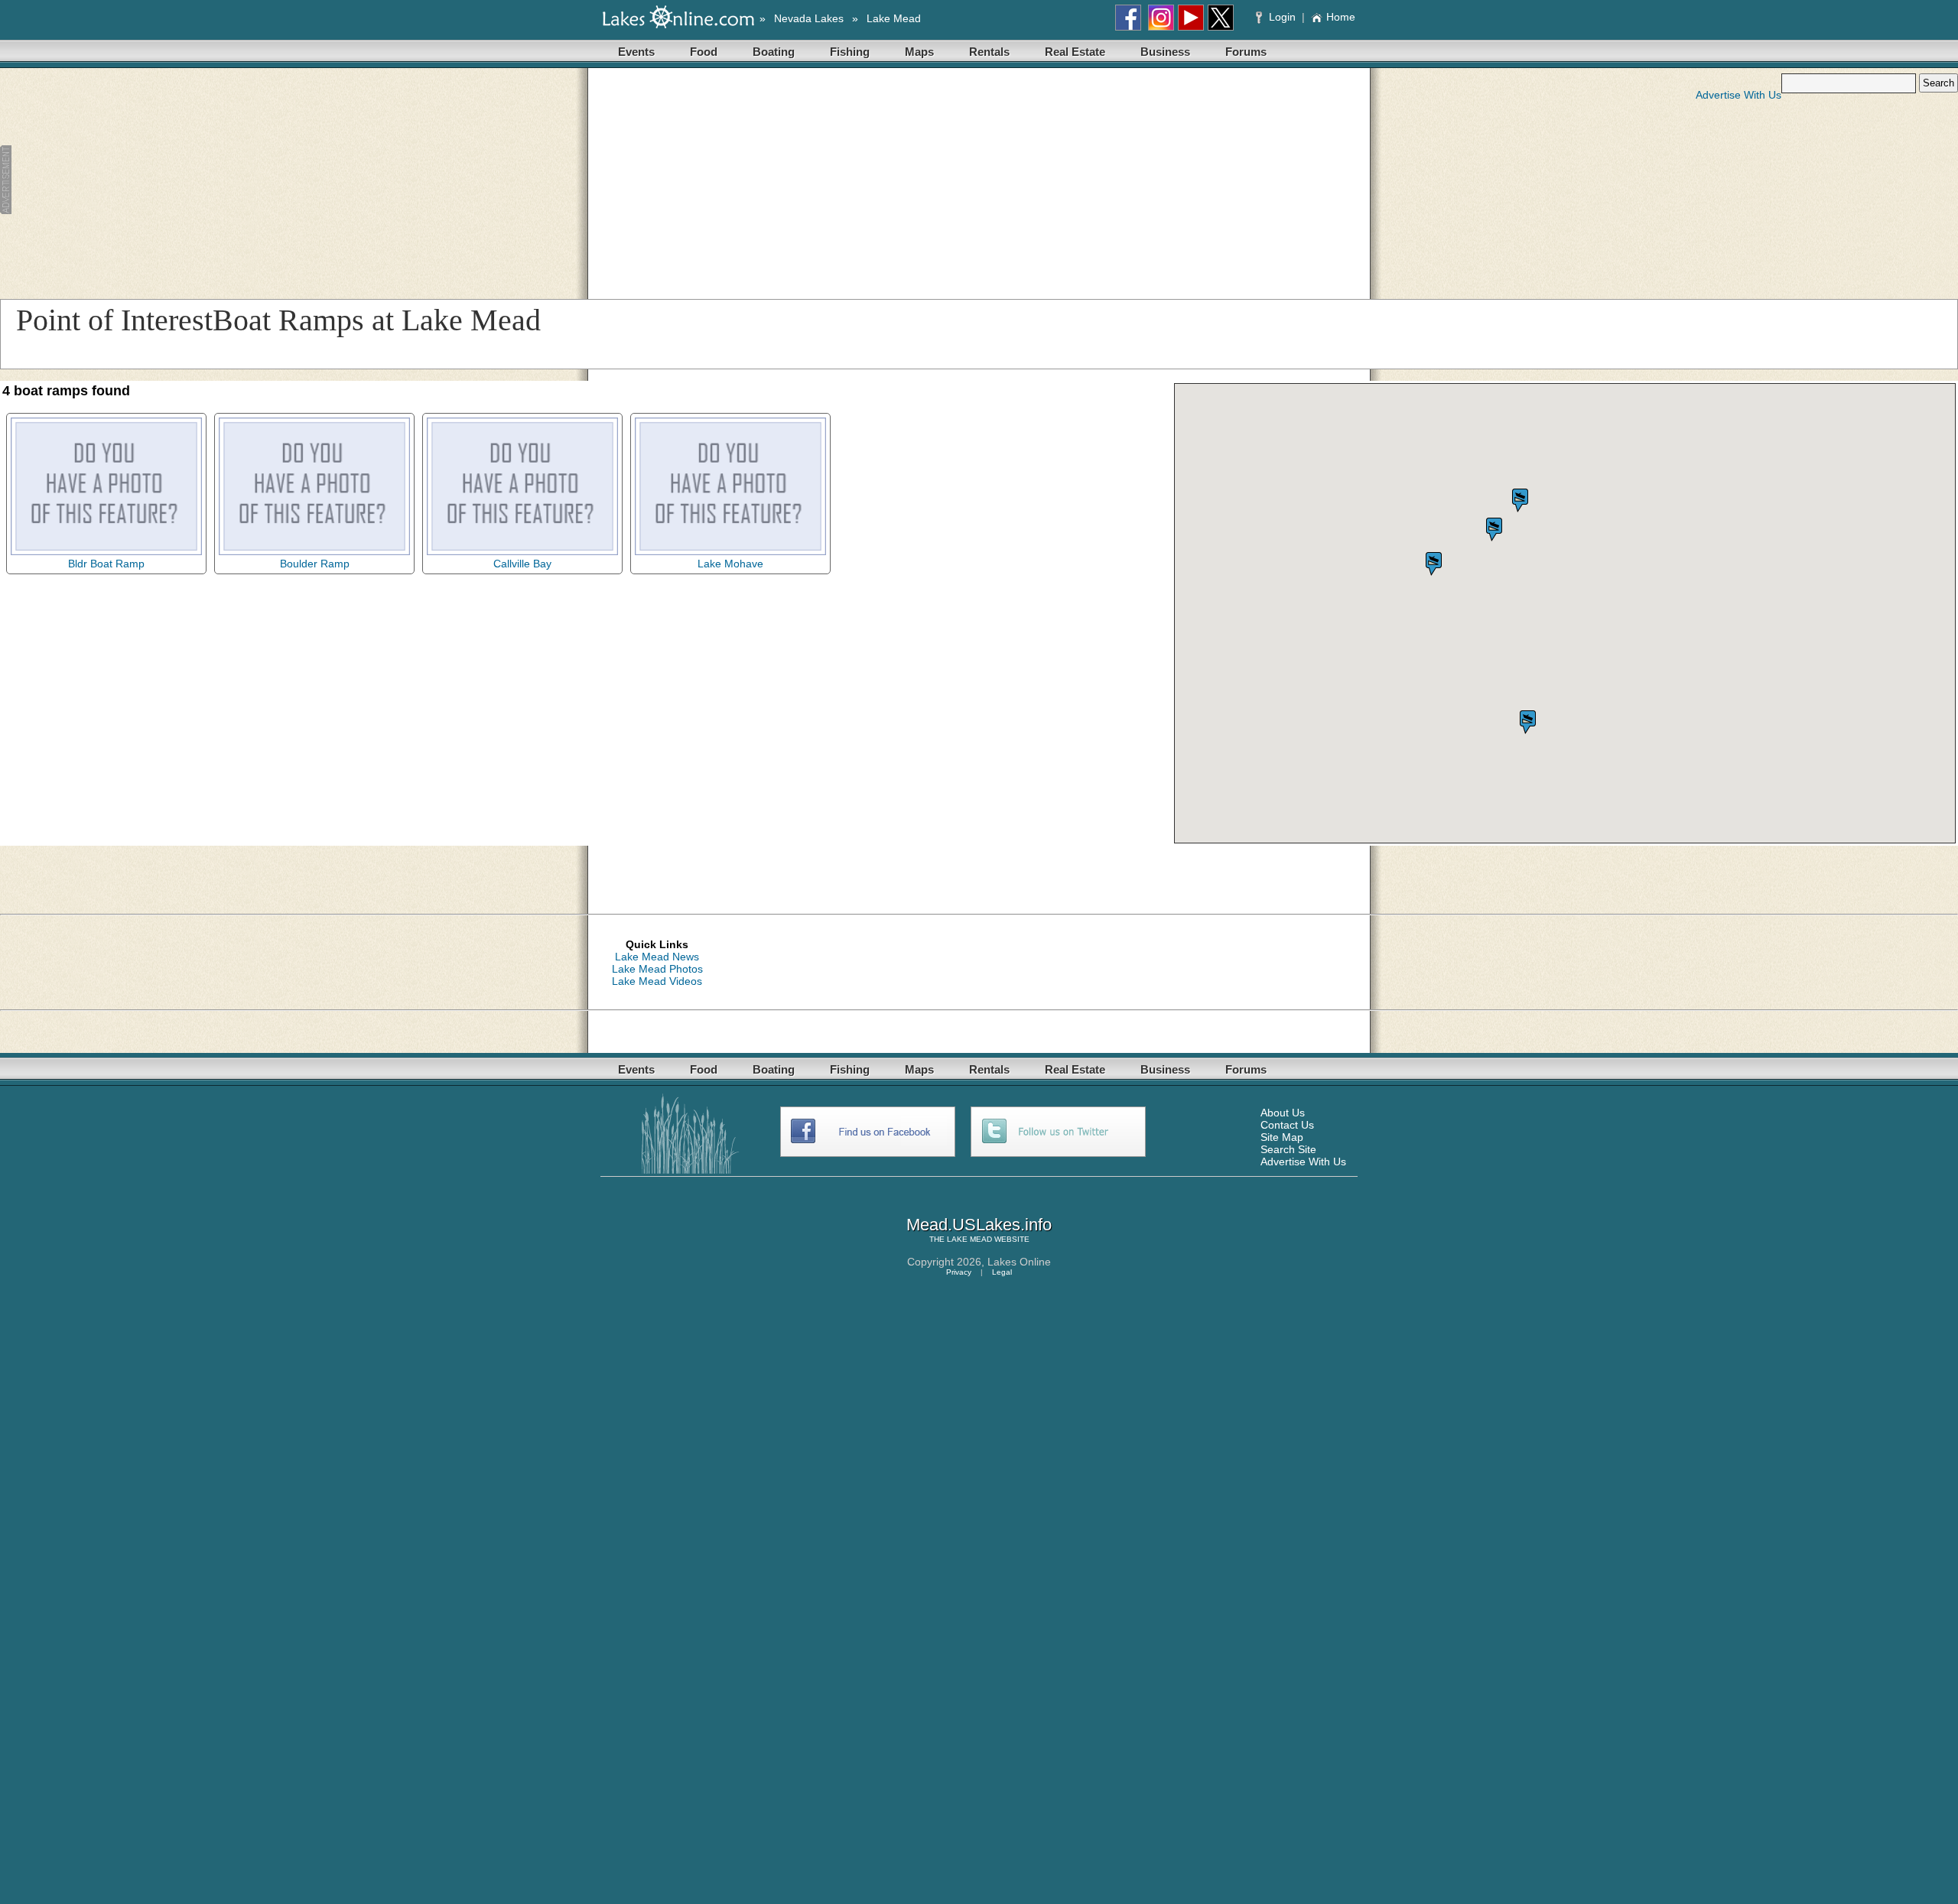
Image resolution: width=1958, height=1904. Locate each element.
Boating (774, 52)
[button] (1494, 530)
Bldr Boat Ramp (106, 564)
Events (636, 52)
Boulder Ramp (315, 564)
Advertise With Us (1738, 95)
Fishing (850, 52)
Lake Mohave (730, 564)
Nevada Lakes (809, 18)
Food (704, 52)
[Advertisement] (337, 180)
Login (1282, 17)
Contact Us (1287, 1125)
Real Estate (1075, 52)
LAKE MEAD (969, 1239)
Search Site (1288, 1149)
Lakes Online (1019, 1262)
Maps (919, 52)
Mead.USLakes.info (979, 1225)
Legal (1002, 1272)
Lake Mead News (657, 957)
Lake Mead (894, 18)
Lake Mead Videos (657, 981)
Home (1341, 17)
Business (1165, 52)
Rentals (989, 52)
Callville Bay (522, 564)
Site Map (1282, 1137)
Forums (1246, 52)
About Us (1283, 1113)
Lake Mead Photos (657, 969)
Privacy (959, 1272)
